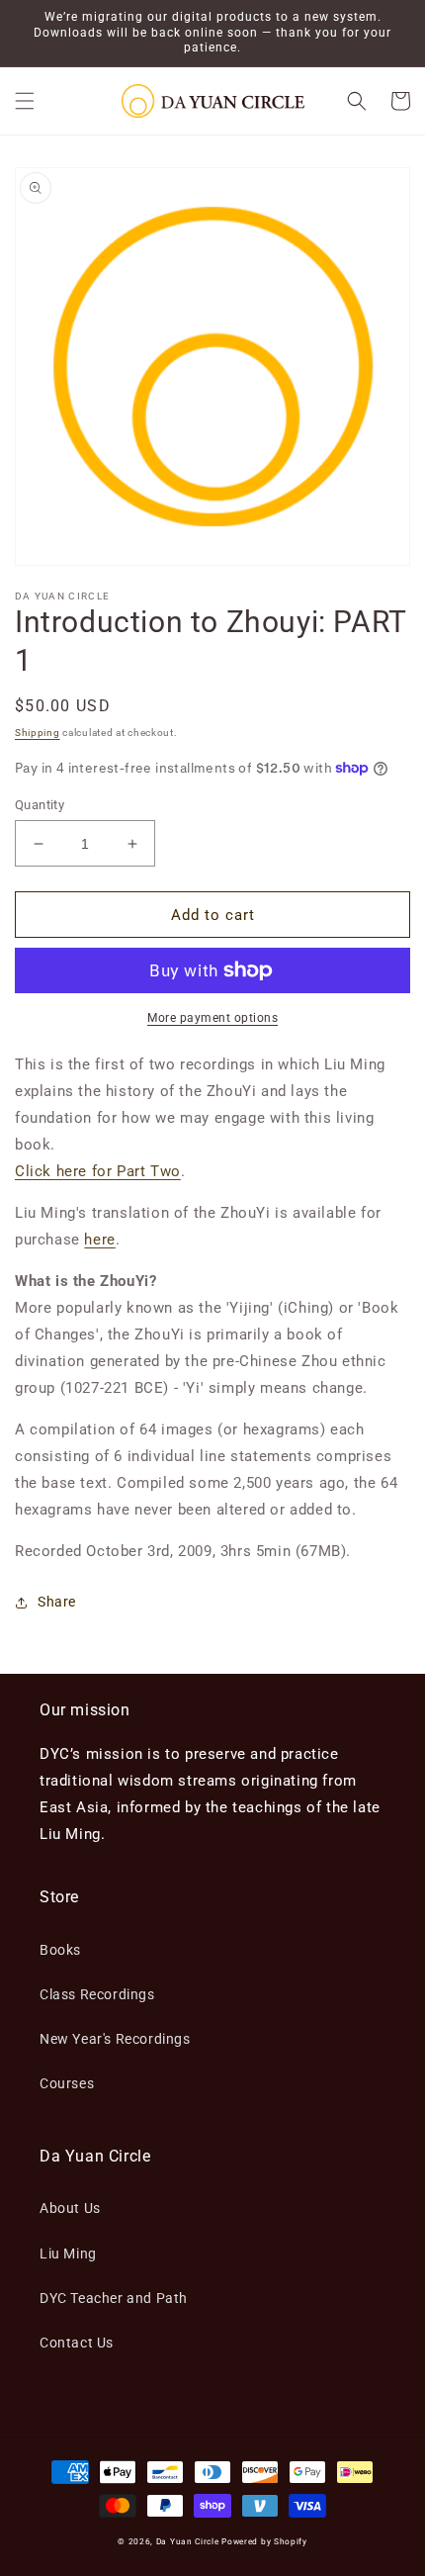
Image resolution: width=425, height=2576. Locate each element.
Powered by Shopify (264, 2541)
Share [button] (57, 1602)
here (99, 1240)
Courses (67, 2083)
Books (60, 1950)
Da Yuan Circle (188, 2541)
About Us (70, 2208)
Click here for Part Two (98, 1171)
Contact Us (77, 2343)
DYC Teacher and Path (114, 2298)
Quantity (40, 805)
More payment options (212, 1018)
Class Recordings (97, 1994)
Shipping (38, 733)
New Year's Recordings (115, 2039)
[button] (25, 101)
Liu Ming (68, 2254)
